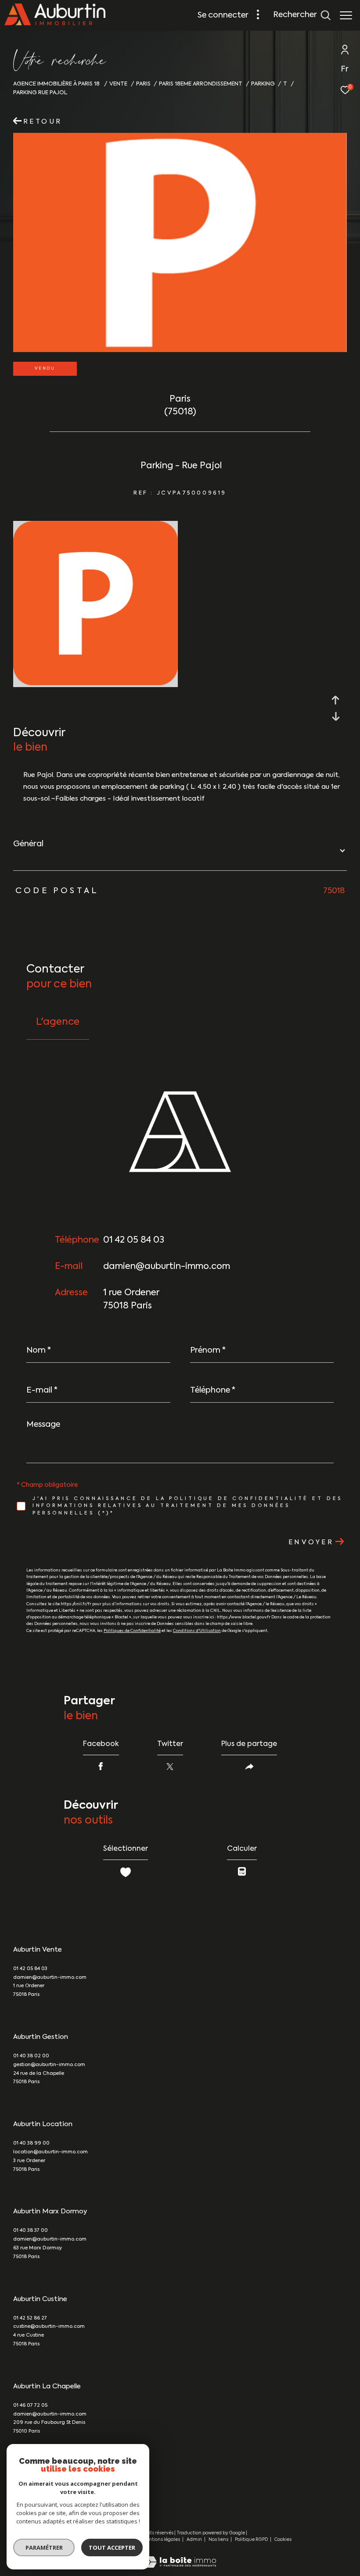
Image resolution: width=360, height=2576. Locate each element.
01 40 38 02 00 (31, 2056)
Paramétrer (44, 2547)
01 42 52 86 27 (30, 2318)
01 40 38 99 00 (31, 2143)
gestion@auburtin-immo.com (49, 2065)
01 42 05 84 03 (134, 1240)
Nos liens (219, 2540)
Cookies (283, 2540)
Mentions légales (162, 2540)
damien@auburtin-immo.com (167, 1267)
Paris (143, 84)
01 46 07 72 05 (30, 2406)
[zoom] (95, 683)
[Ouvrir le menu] (346, 15)
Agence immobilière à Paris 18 (57, 84)
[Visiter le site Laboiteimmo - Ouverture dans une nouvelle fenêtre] (180, 2556)
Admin (195, 2540)
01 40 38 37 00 (31, 2231)
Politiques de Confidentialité (132, 1631)
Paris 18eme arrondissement (201, 84)
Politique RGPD (251, 2540)
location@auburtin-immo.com (50, 2152)
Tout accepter (112, 2547)
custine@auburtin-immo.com (49, 2327)
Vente (118, 84)
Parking (263, 84)
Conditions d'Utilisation (197, 1631)
